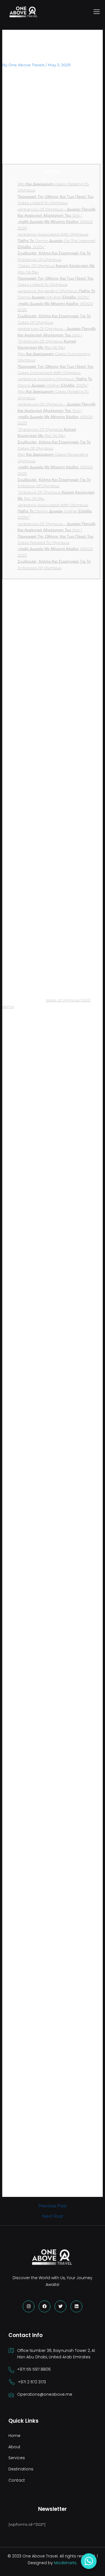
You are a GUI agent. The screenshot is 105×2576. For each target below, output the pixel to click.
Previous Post (53, 2206)
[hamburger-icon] (97, 12)
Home (14, 2436)
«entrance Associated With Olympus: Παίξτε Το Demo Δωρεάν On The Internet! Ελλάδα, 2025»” (57, 241)
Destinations (21, 2469)
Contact (17, 2480)
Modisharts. (66, 2563)
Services (17, 2458)
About (14, 2447)
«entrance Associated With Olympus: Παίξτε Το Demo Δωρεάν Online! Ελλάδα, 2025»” (55, 511)
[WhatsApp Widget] (89, 2561)
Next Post (53, 2216)
